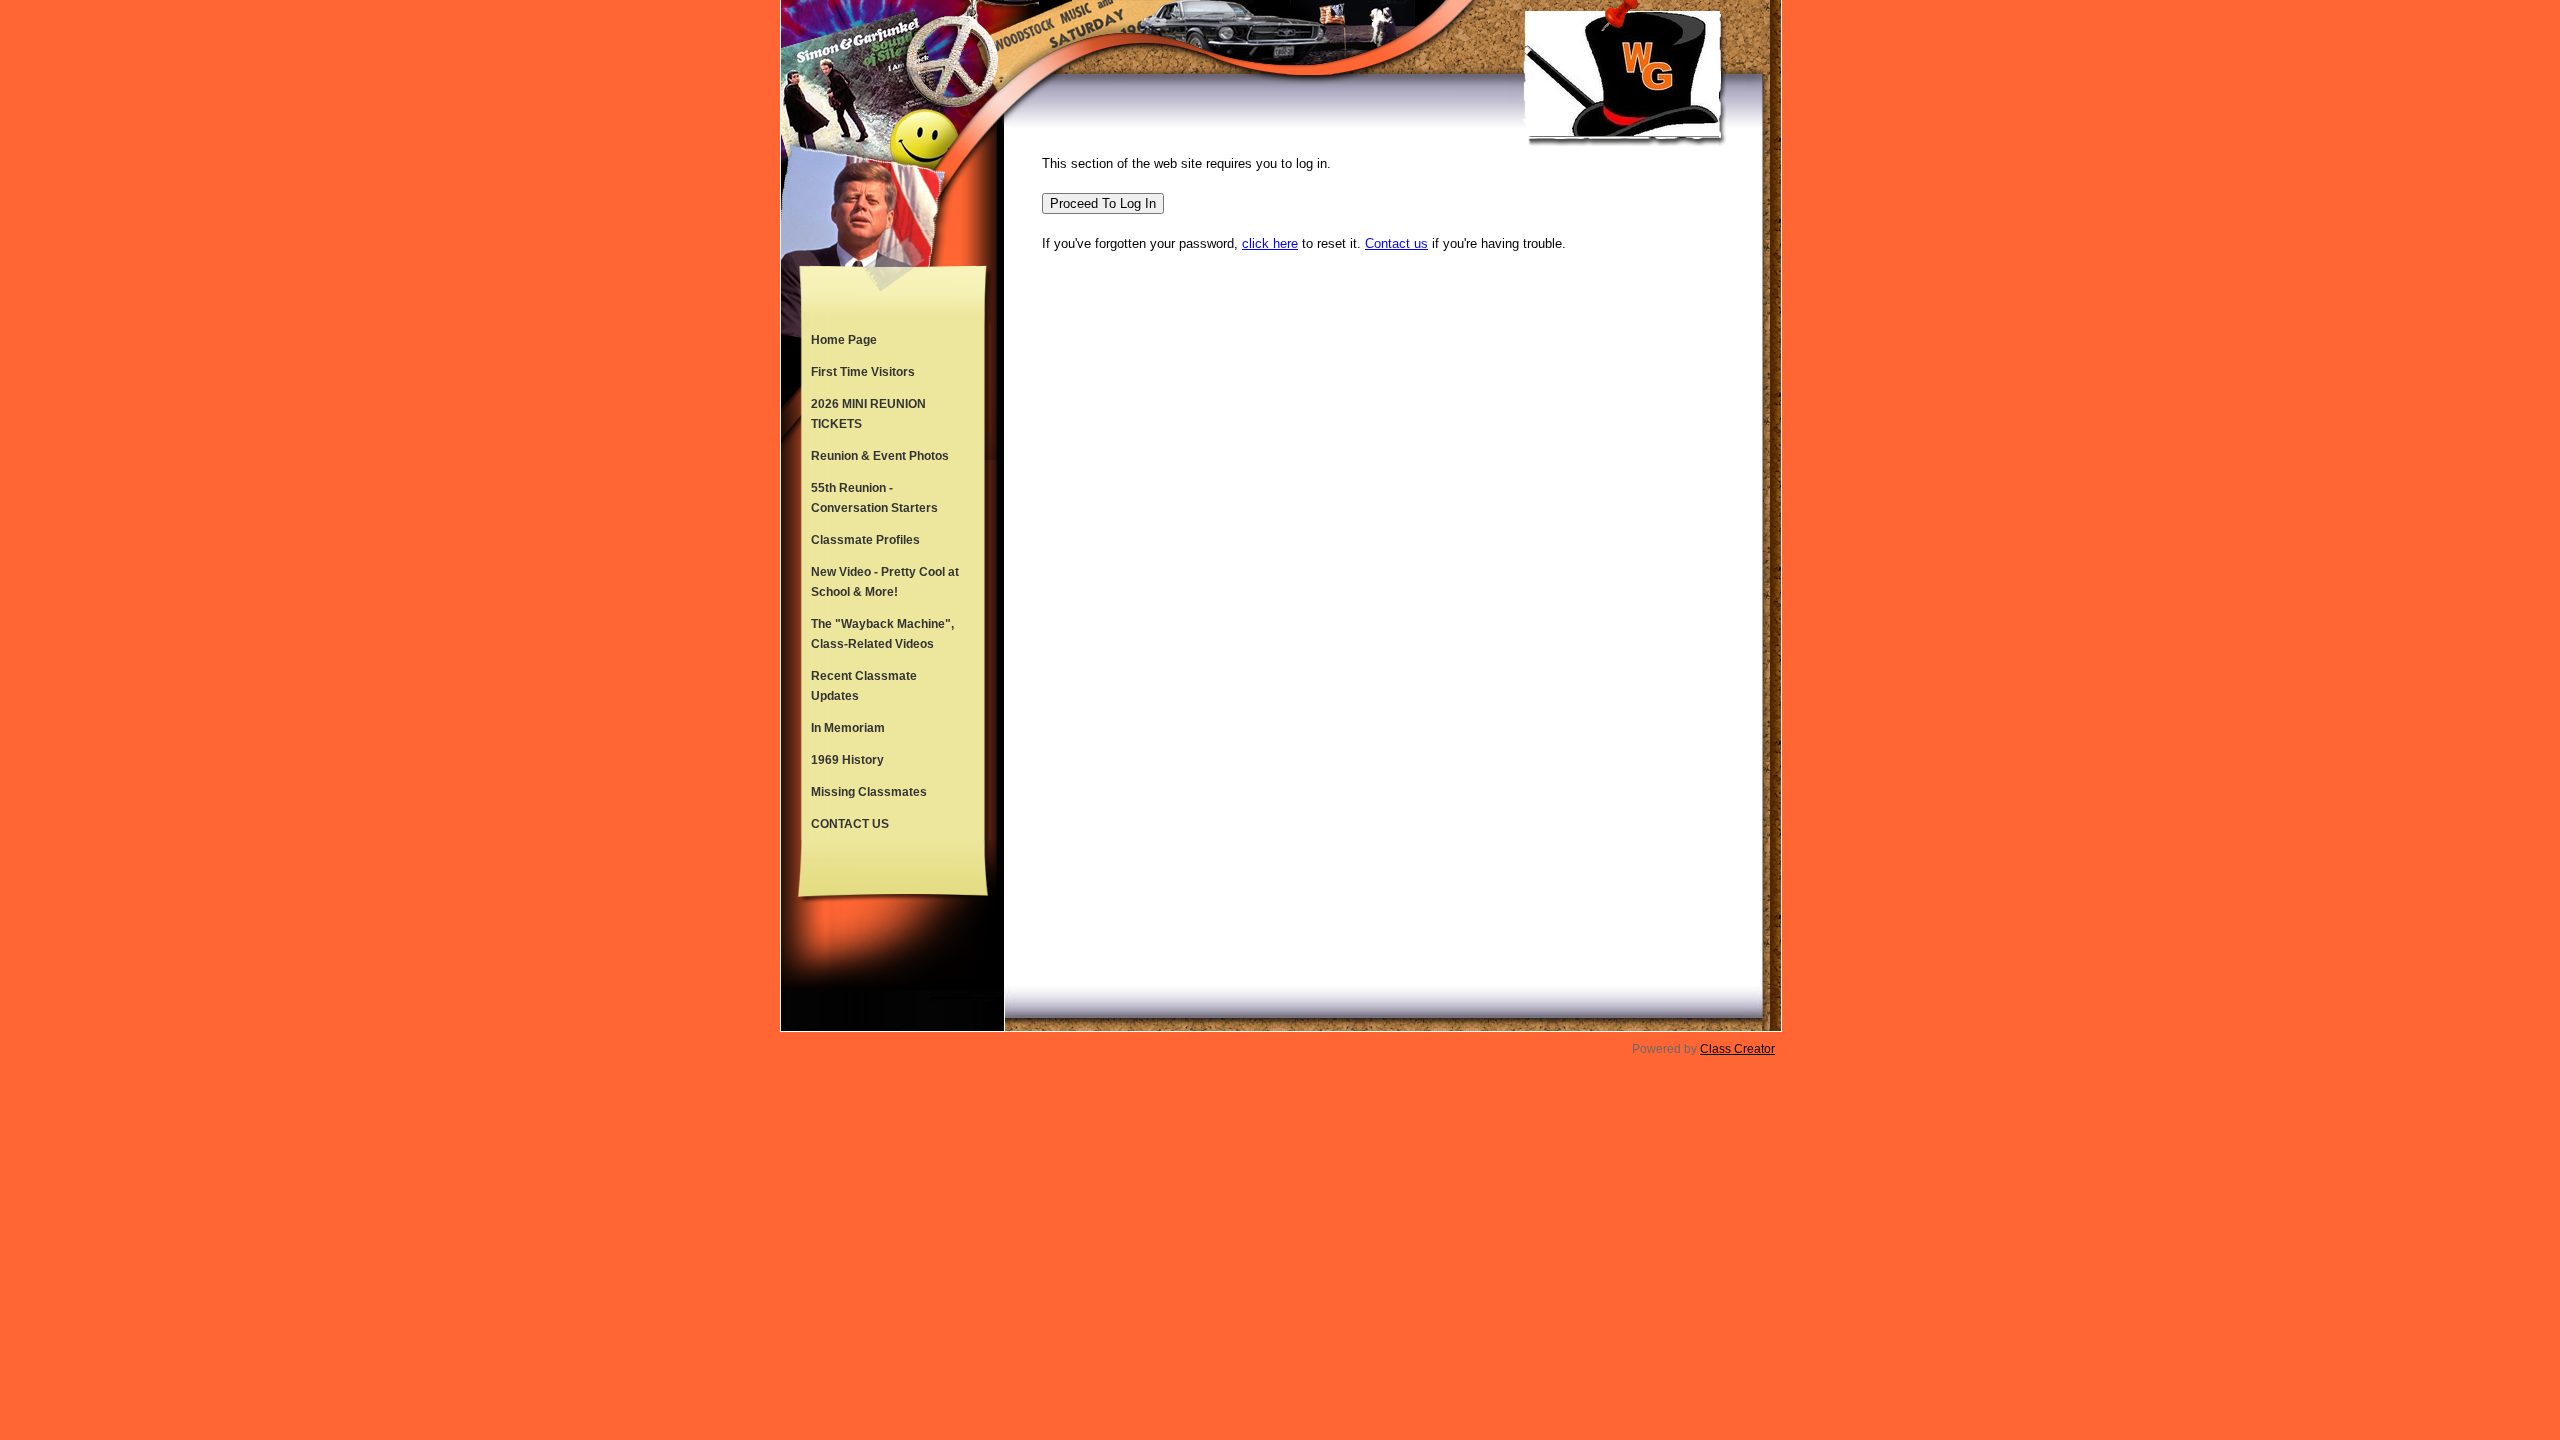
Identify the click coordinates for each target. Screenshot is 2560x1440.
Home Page (844, 340)
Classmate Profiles (865, 540)
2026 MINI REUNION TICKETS (868, 414)
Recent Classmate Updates (864, 686)
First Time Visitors (863, 372)
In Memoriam (848, 728)
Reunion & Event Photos (880, 456)
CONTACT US (850, 824)
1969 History (847, 760)
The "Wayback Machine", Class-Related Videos (882, 634)
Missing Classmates (869, 792)
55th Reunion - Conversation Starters (874, 498)
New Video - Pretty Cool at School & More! (885, 582)
